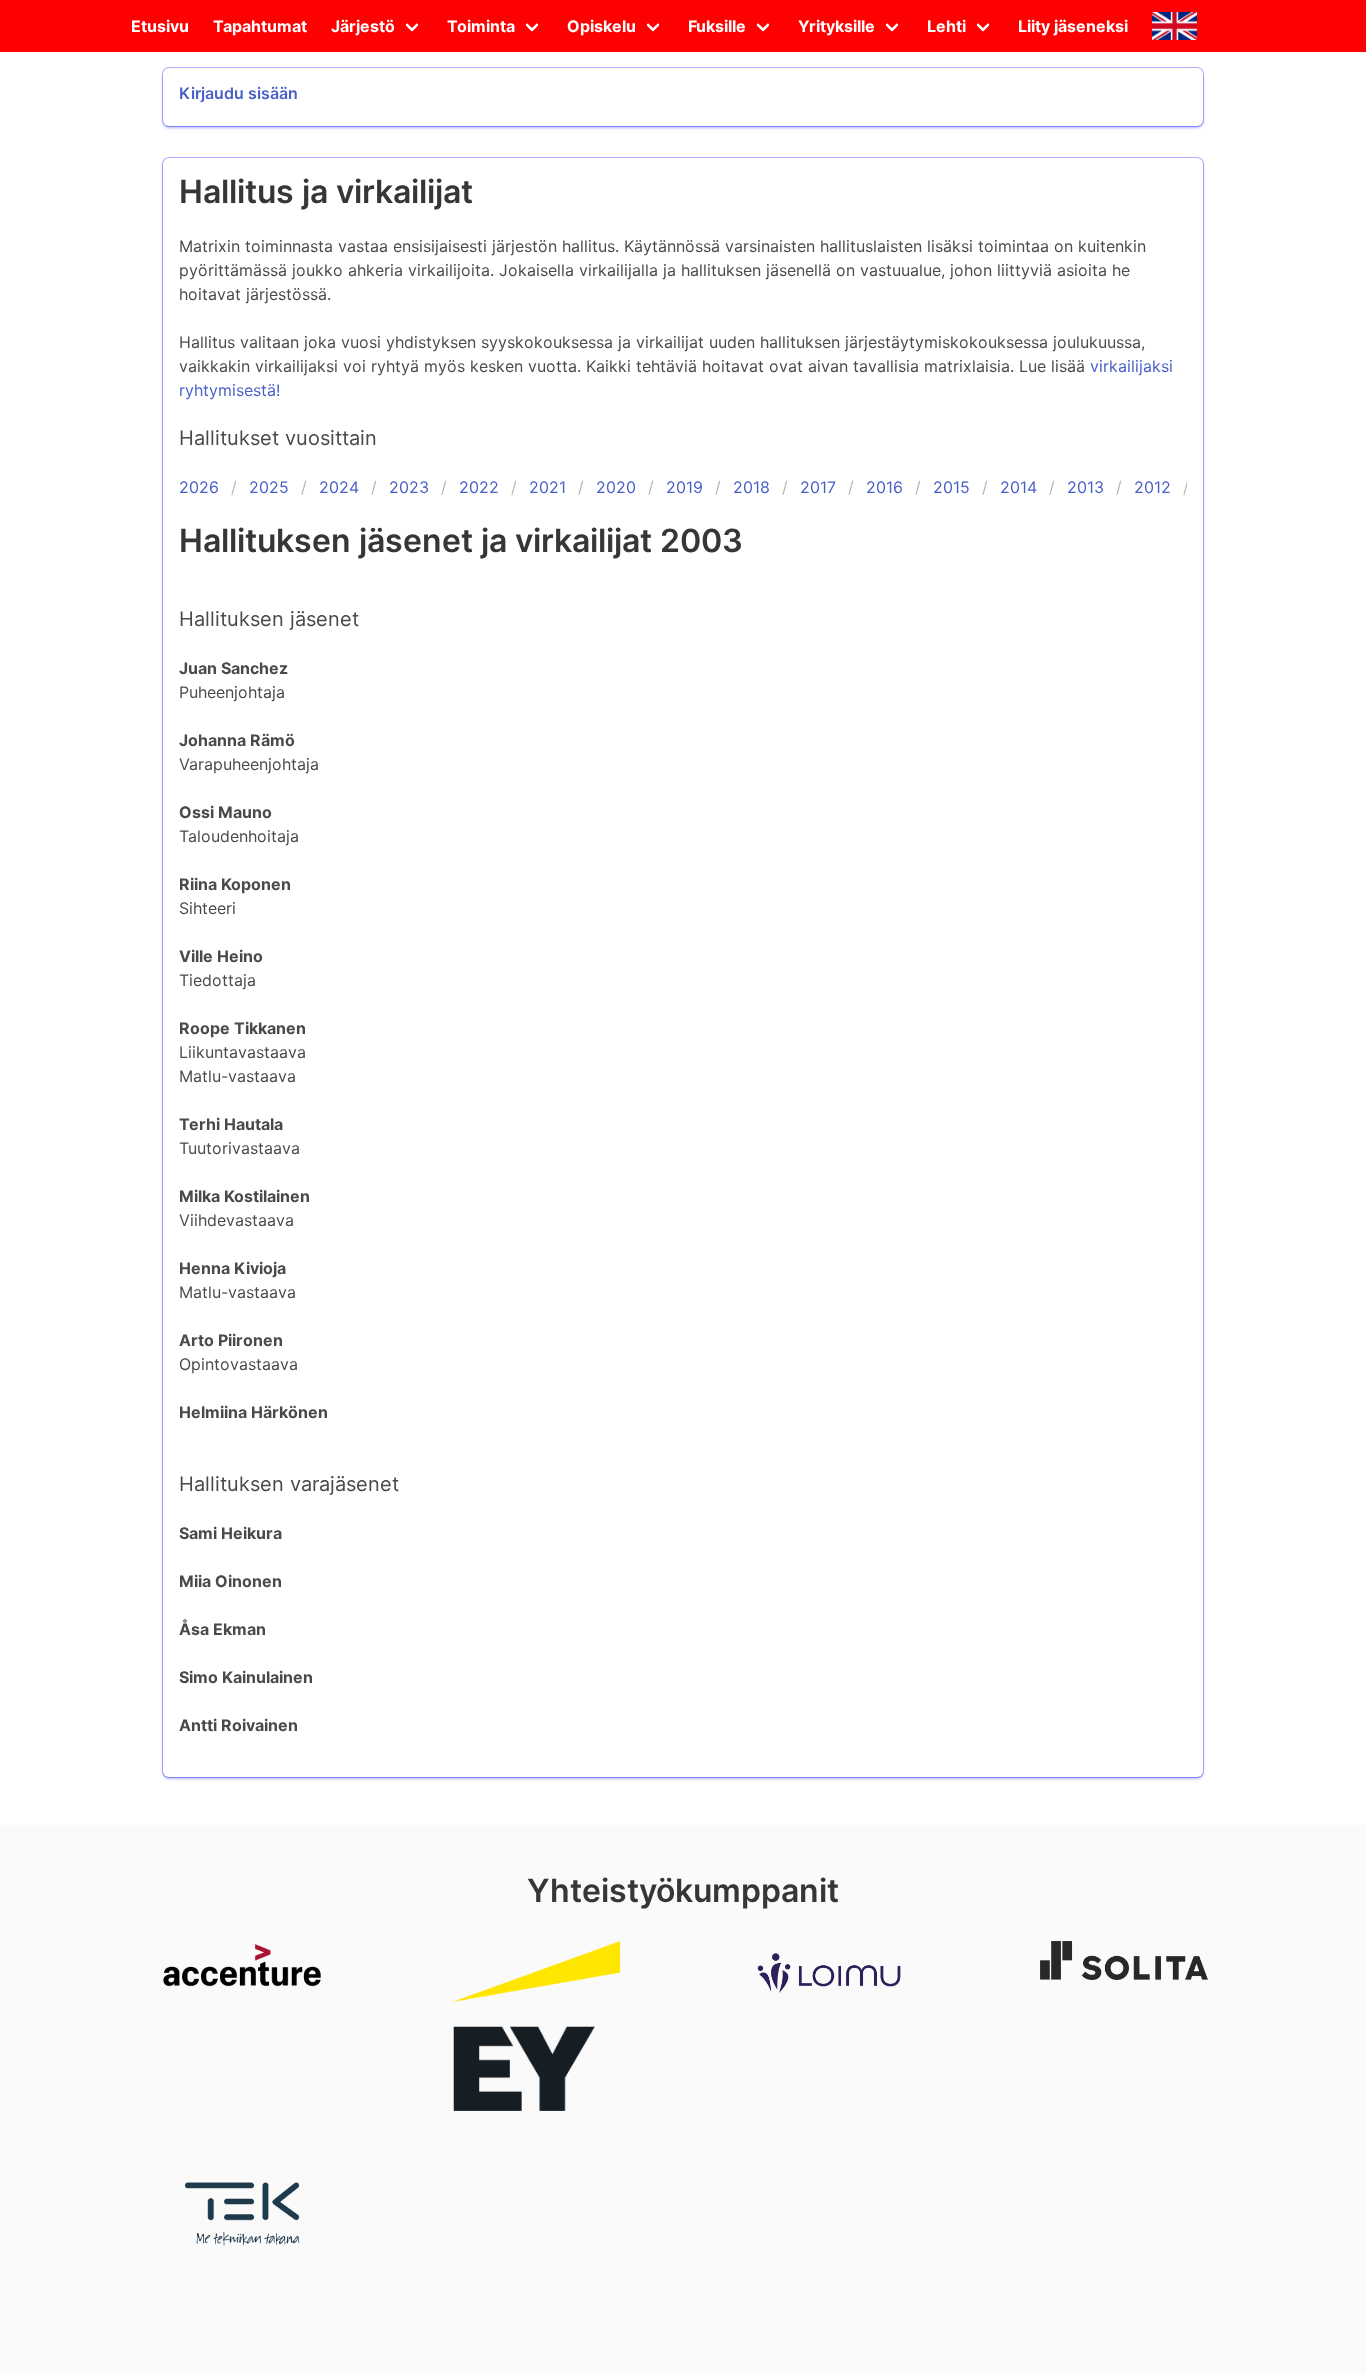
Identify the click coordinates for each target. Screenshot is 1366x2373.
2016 (884, 487)
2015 (951, 487)
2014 (1018, 487)
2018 (751, 487)
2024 (339, 487)
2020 (616, 487)
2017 (818, 487)
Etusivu (160, 26)
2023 (409, 487)
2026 (199, 487)
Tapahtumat (260, 26)
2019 (684, 487)
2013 (1085, 487)
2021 (547, 487)
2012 (1152, 487)
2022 (479, 487)
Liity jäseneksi (1073, 26)
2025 (269, 487)
